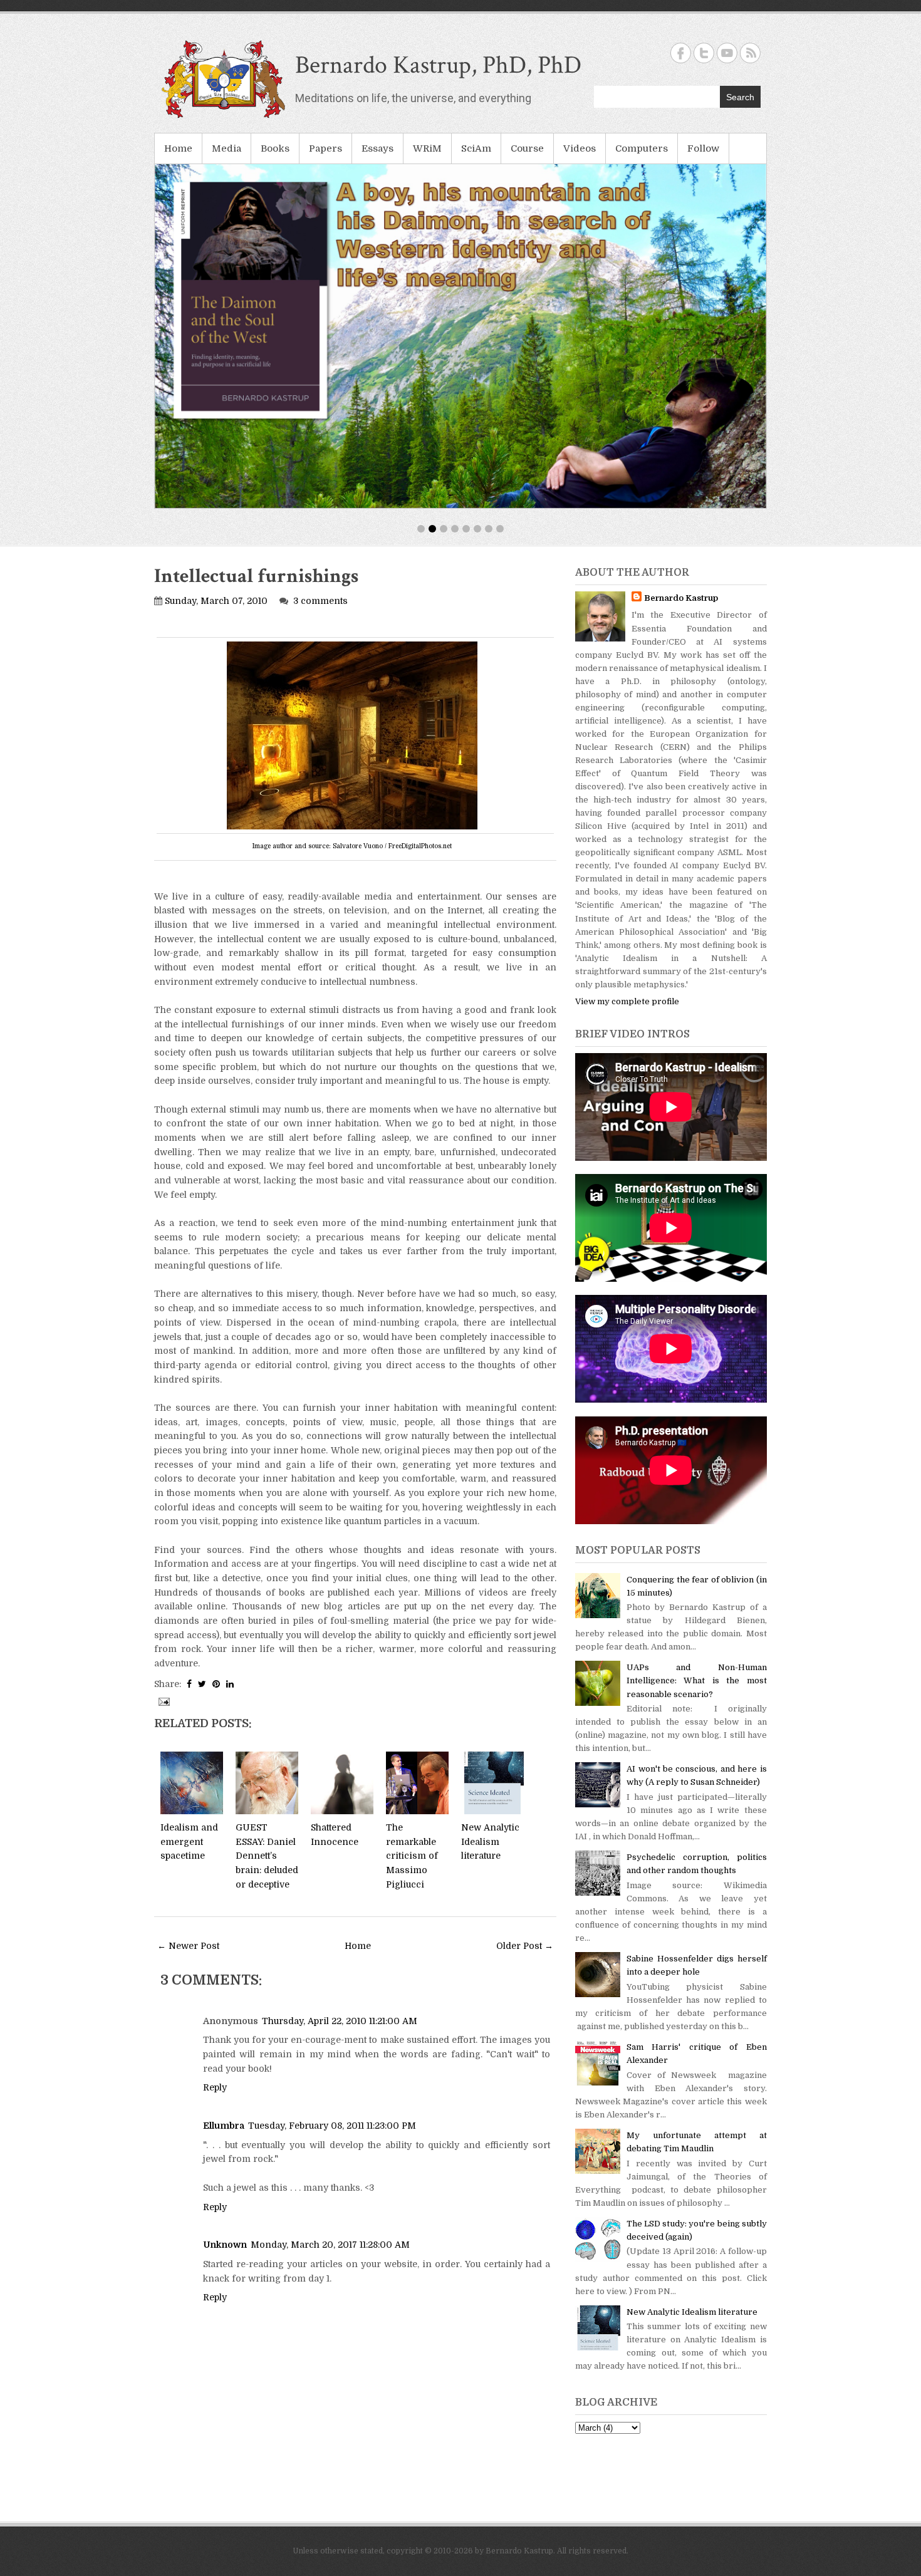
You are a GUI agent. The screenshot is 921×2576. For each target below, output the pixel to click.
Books (275, 148)
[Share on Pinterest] (216, 1684)
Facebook (681, 53)
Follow (703, 148)
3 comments (320, 601)
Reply (215, 2087)
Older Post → (525, 1946)
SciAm (476, 148)
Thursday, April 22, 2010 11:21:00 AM (340, 2021)
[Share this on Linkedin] (230, 1684)
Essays (377, 148)
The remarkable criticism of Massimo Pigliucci (412, 1856)
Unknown (225, 2245)
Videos (580, 148)
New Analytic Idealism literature (490, 1841)
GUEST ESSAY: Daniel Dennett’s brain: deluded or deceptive (267, 1856)
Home (178, 148)
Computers (642, 148)
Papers (325, 148)
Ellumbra (224, 2126)
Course (527, 148)
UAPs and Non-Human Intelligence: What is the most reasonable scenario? (697, 1680)
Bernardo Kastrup (681, 598)
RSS (750, 53)
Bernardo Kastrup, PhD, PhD (438, 65)
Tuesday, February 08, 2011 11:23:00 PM (332, 2126)
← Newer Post (188, 1946)
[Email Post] (163, 1701)
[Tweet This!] (202, 1684)
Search (740, 97)
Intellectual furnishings (256, 576)
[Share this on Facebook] (189, 1684)
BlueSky (704, 53)
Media (226, 148)
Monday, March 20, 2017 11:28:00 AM (330, 2245)
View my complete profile (627, 1001)
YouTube (727, 53)
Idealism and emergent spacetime (189, 1841)
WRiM (427, 148)
